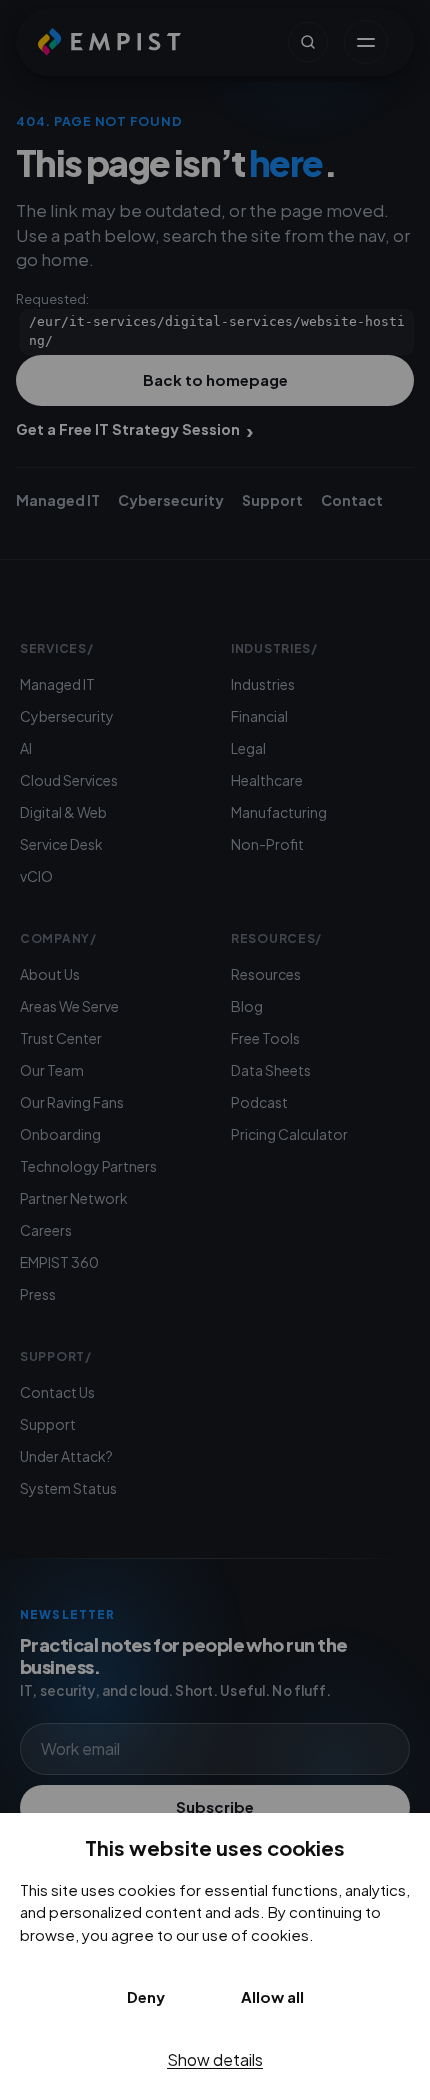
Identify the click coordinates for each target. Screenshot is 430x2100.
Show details (215, 2059)
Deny (146, 1996)
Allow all (272, 1996)
